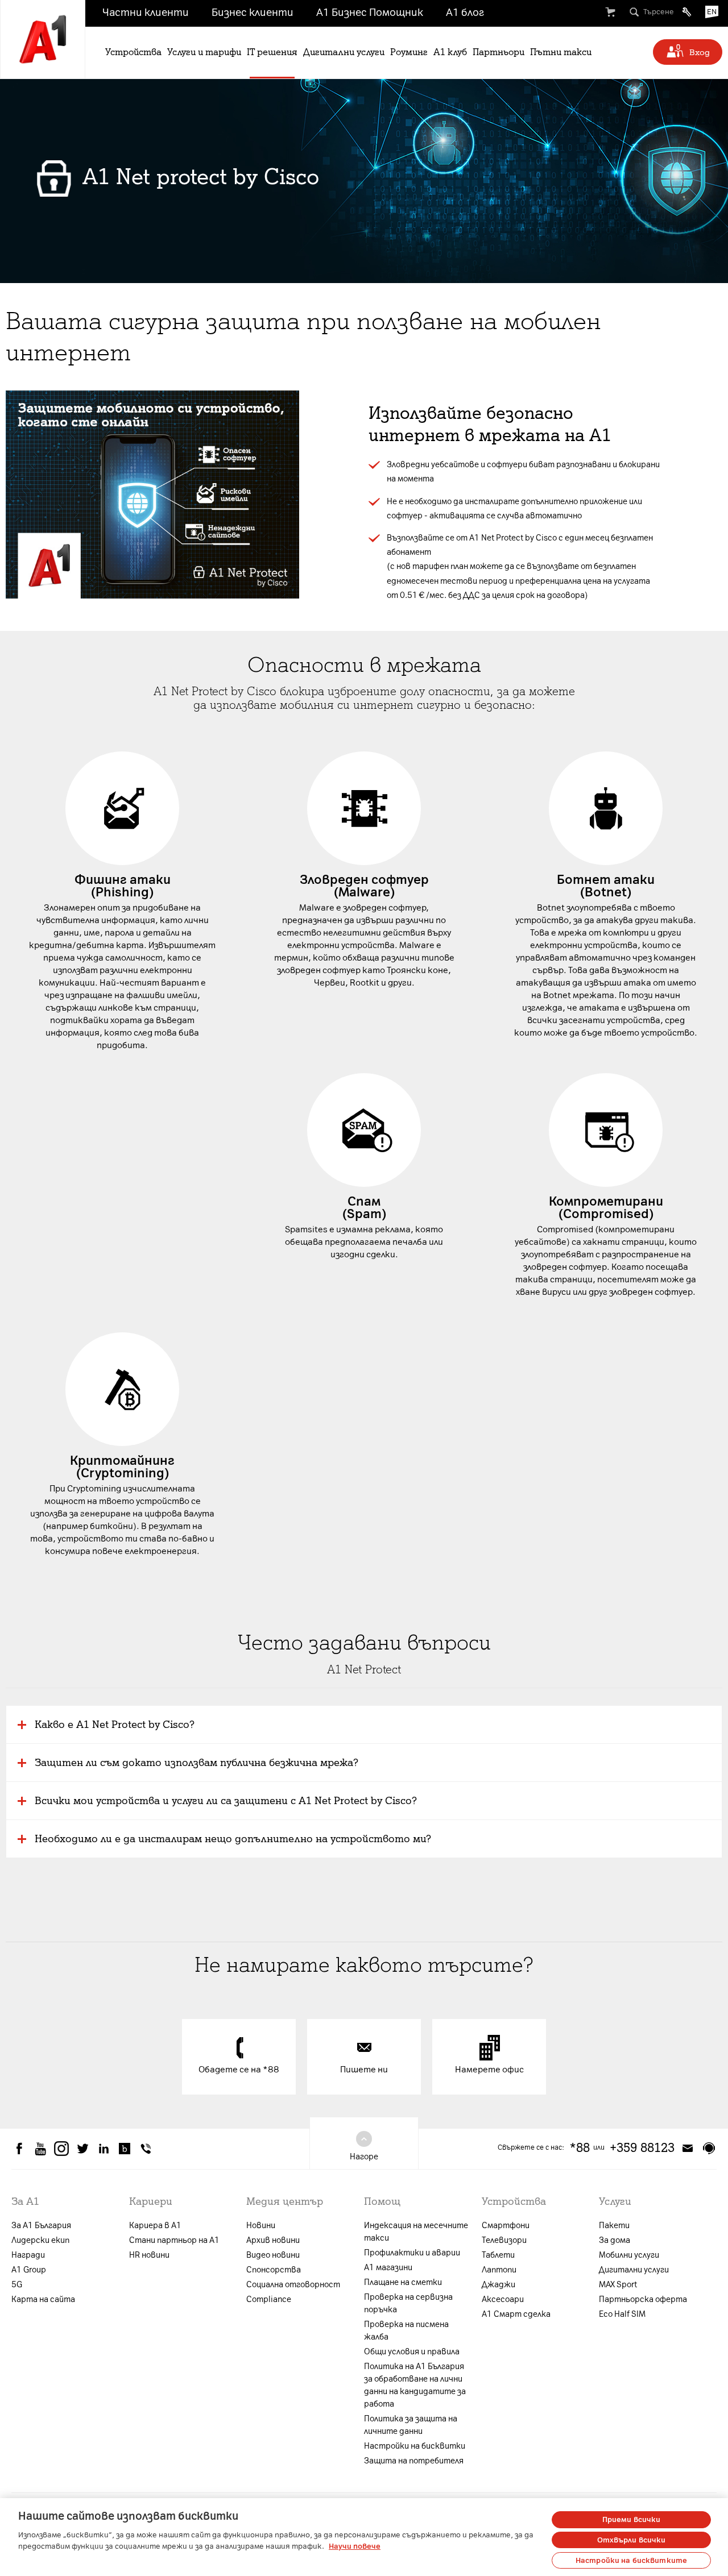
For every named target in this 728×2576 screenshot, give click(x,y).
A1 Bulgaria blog (125, 2149)
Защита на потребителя (414, 2461)
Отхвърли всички (632, 2540)
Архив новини (273, 2240)
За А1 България (41, 2226)
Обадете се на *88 (239, 2070)
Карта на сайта (43, 2299)
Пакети (614, 2226)
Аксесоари (503, 2299)
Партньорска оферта (643, 2299)
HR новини (149, 2255)
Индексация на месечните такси (416, 2232)
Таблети (498, 2255)
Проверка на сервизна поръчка (408, 2303)
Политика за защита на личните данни (411, 2425)
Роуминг (409, 52)
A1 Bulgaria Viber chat (146, 2149)
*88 (580, 2148)
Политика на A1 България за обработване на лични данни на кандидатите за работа (415, 2385)
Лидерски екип (40, 2240)
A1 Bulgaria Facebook (19, 2149)
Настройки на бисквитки (415, 2446)
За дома (615, 2240)
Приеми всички (632, 2519)
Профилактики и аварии (412, 2253)
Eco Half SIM (622, 2314)
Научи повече (355, 2546)
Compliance (269, 2299)
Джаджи (499, 2285)
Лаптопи (499, 2270)
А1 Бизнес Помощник (370, 13)
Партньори (499, 52)
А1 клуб (450, 52)
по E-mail (688, 2148)
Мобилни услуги (629, 2255)
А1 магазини (388, 2268)
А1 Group (29, 2270)
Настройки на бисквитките (631, 2560)
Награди (28, 2255)
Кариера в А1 (155, 2226)
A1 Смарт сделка (516, 2314)
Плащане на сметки (403, 2282)
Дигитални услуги (344, 52)
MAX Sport (618, 2285)
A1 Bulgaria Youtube (40, 2149)
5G (17, 2285)
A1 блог (465, 13)
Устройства (133, 52)
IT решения (272, 52)
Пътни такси (561, 52)
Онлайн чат (709, 2148)
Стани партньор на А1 (174, 2240)
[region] (364, 2537)
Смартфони (506, 2226)
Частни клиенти (146, 13)
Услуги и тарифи (204, 52)
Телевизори (504, 2240)
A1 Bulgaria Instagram (61, 2149)
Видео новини (273, 2255)
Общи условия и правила (412, 2352)
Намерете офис (489, 2070)
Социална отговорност (293, 2285)
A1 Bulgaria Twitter (82, 2149)
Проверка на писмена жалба (406, 2331)
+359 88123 (642, 2148)
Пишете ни (364, 2070)
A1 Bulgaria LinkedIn (104, 2149)
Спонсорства (274, 2270)
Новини (261, 2226)
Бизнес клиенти (253, 13)
